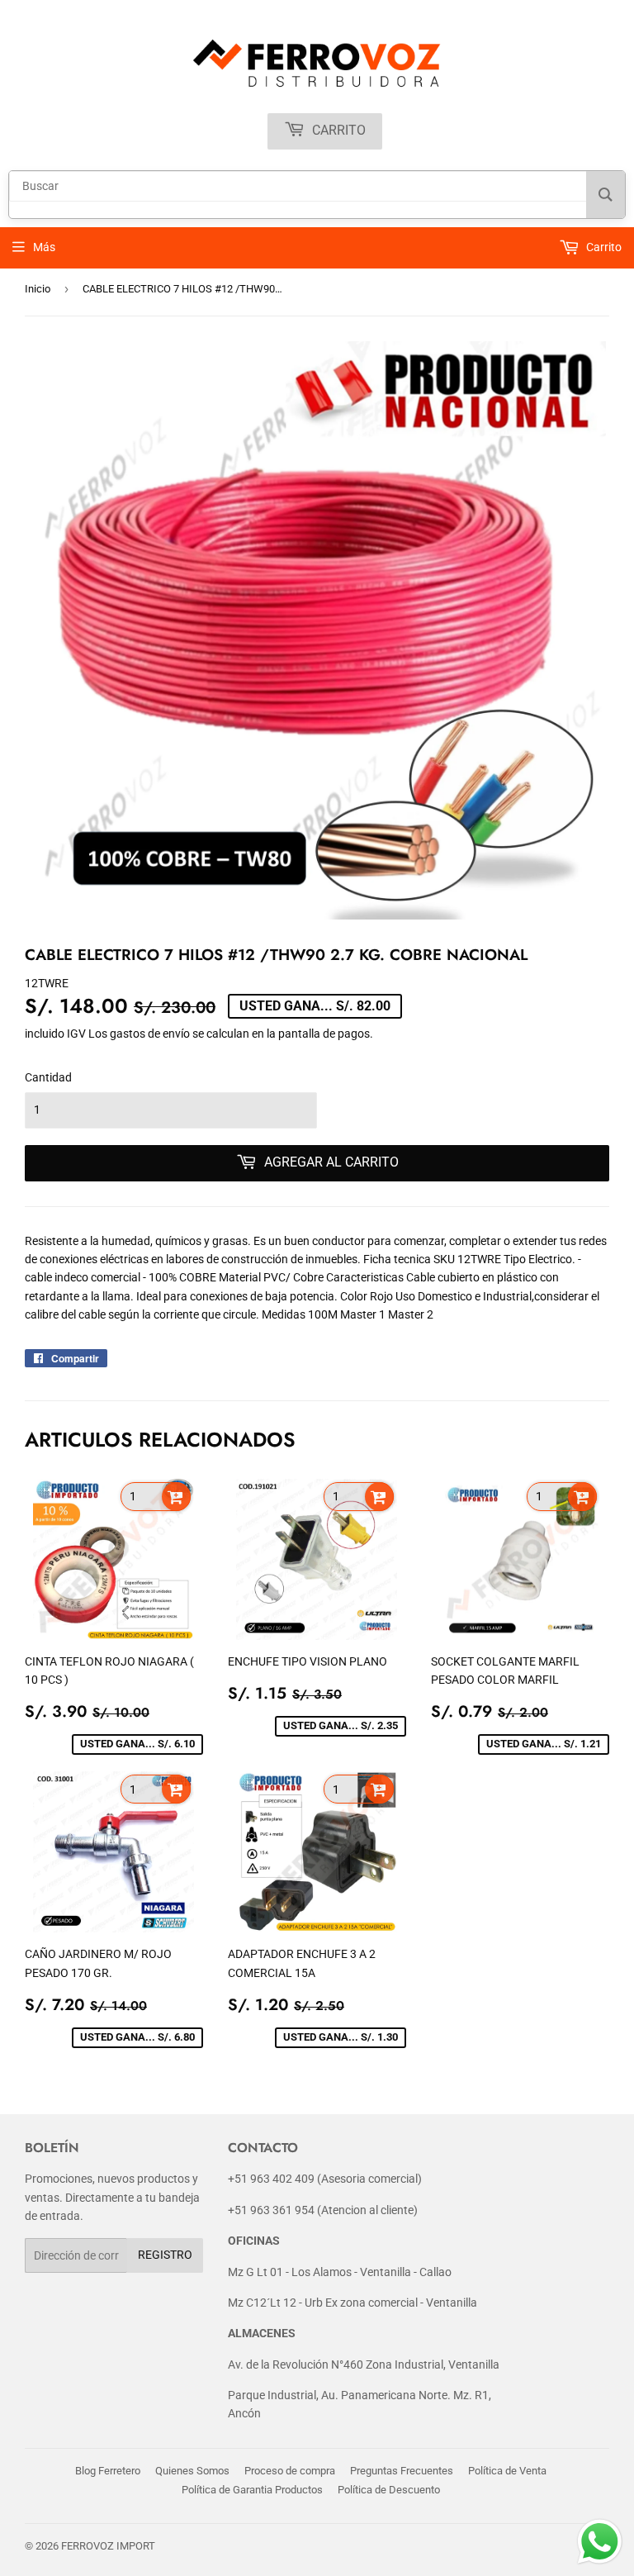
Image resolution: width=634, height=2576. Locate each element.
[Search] (606, 195)
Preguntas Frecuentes (402, 2471)
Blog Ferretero (108, 2471)
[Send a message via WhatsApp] (600, 2542)
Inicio (38, 289)
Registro (165, 2255)
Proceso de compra (290, 2471)
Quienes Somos (192, 2471)
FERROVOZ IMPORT (108, 2546)
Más (44, 247)
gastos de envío (150, 1034)
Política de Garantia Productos (252, 2490)
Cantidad (48, 1077)
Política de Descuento (389, 2490)
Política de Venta (507, 2471)
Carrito (337, 130)
